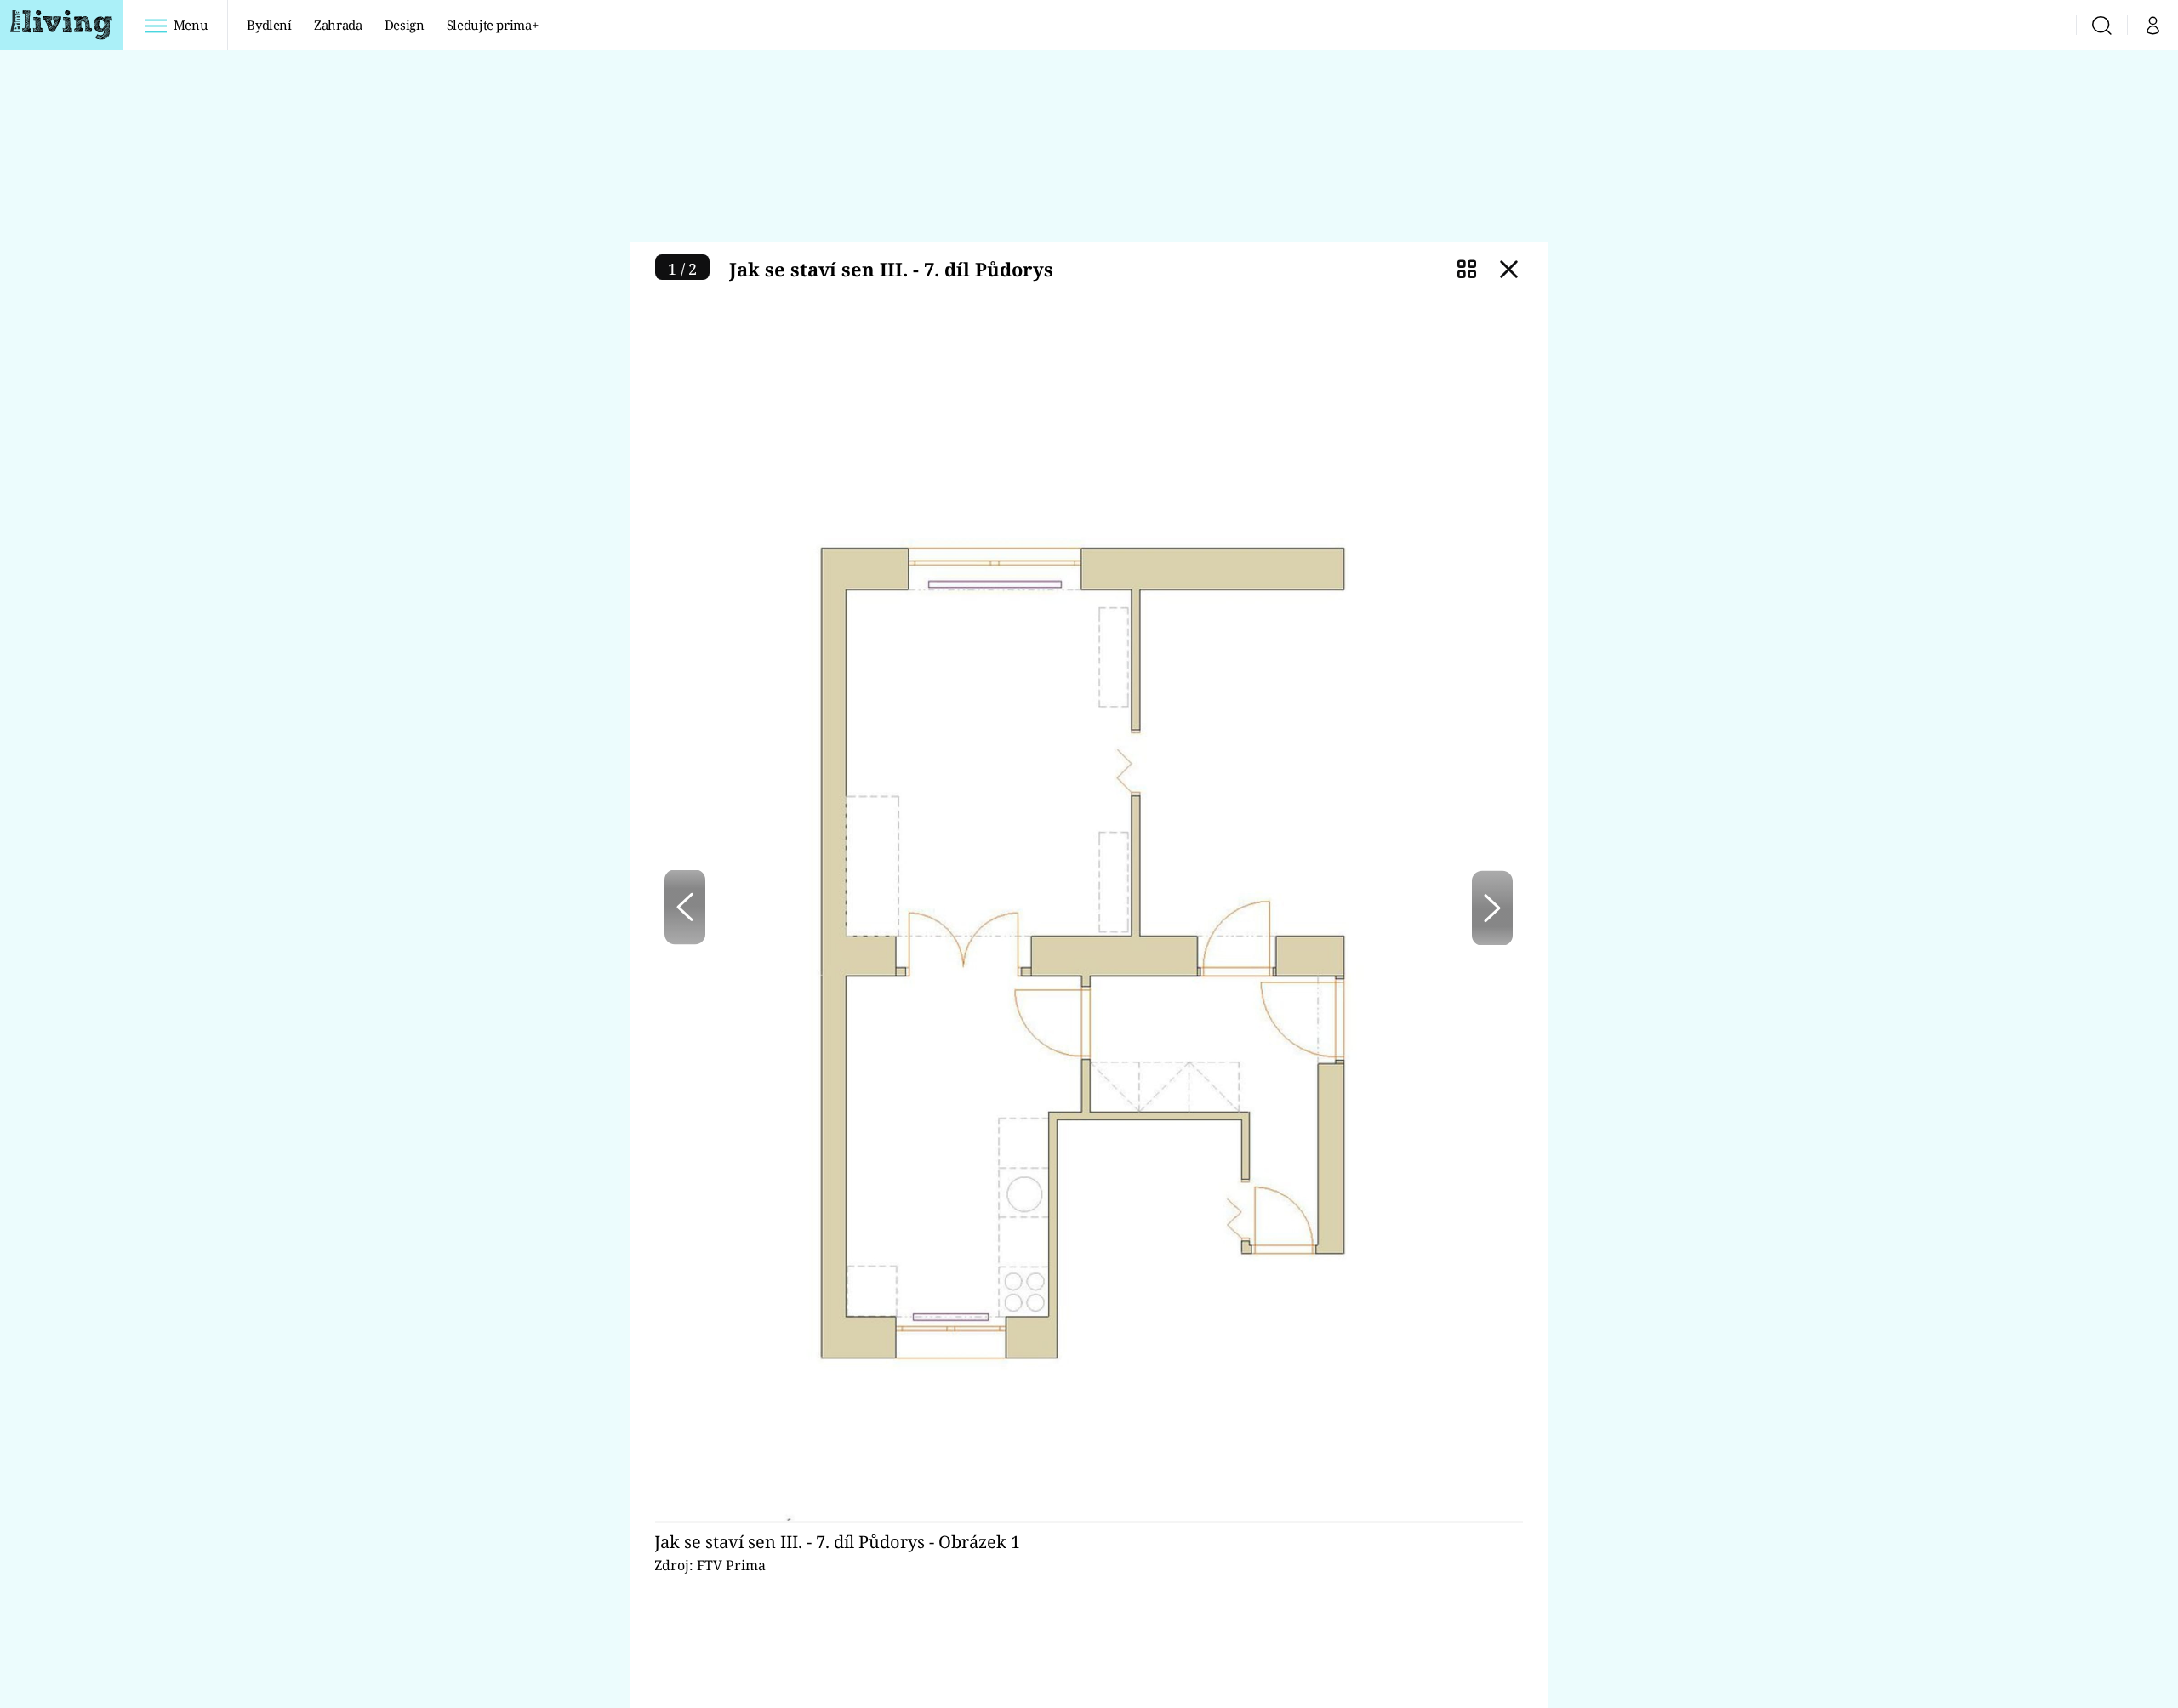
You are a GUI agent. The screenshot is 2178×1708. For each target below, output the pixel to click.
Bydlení (269, 25)
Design (405, 25)
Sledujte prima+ (493, 25)
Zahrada (338, 25)
